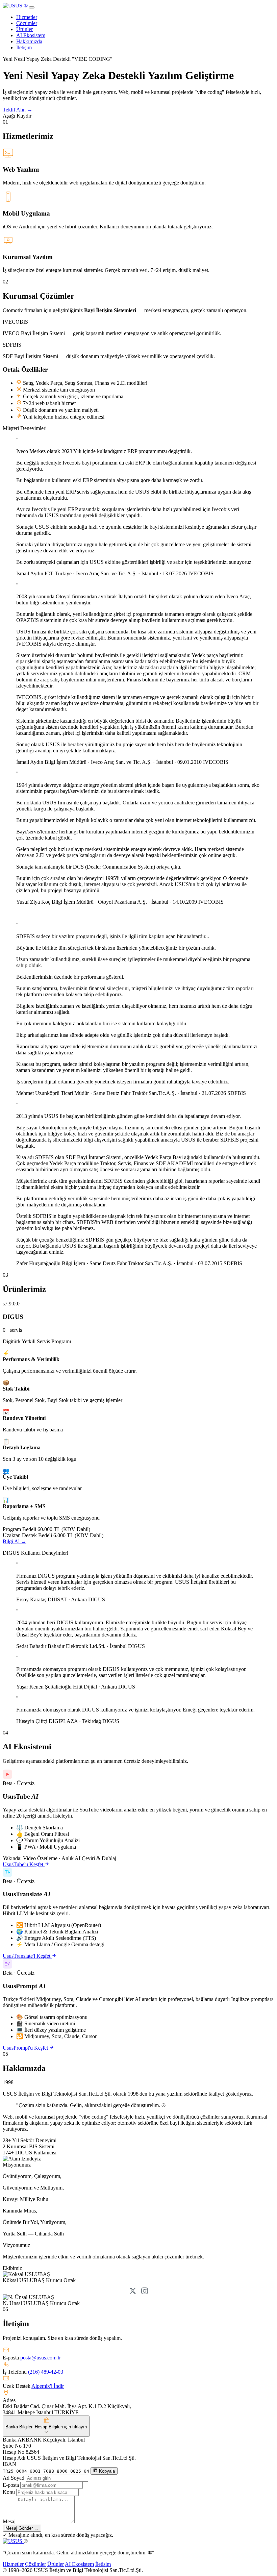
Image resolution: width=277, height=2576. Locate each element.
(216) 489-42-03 (46, 2372)
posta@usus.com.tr (41, 2358)
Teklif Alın (18, 110)
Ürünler (24, 29)
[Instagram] (145, 2291)
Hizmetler (27, 17)
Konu (9, 2492)
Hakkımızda (29, 41)
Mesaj (9, 2521)
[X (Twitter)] (133, 2291)
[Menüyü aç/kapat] (32, 7)
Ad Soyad (14, 2478)
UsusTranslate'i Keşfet (27, 1956)
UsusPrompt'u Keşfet (26, 2048)
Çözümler (27, 23)
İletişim (24, 47)
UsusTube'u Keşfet (24, 1864)
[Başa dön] (13, 2541)
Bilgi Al (15, 1541)
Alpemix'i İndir (48, 2386)
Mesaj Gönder (22, 2528)
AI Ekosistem (31, 35)
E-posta (11, 2485)
